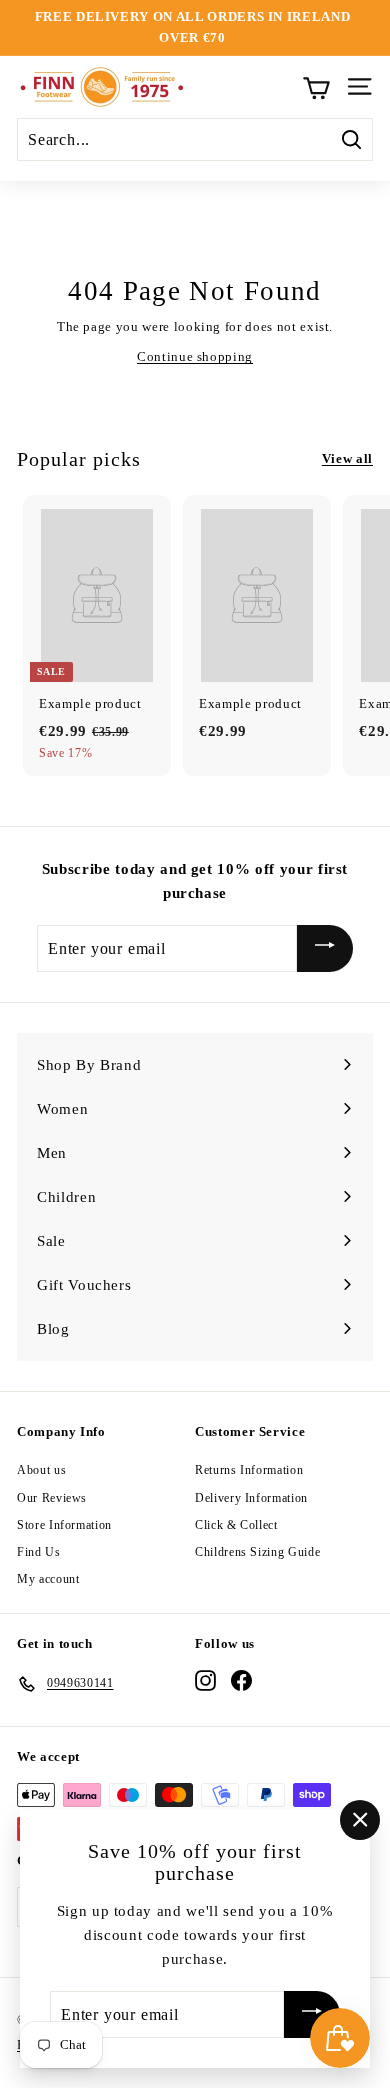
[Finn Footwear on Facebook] (241, 1680)
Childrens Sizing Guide (257, 1552)
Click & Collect (236, 1525)
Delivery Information (251, 1498)
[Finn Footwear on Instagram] (205, 1680)
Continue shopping (195, 356)
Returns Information (249, 1470)
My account (48, 1579)
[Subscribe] (325, 948)
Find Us (39, 1552)
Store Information (64, 1525)
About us (41, 1470)
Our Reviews (52, 1498)
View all (347, 458)
